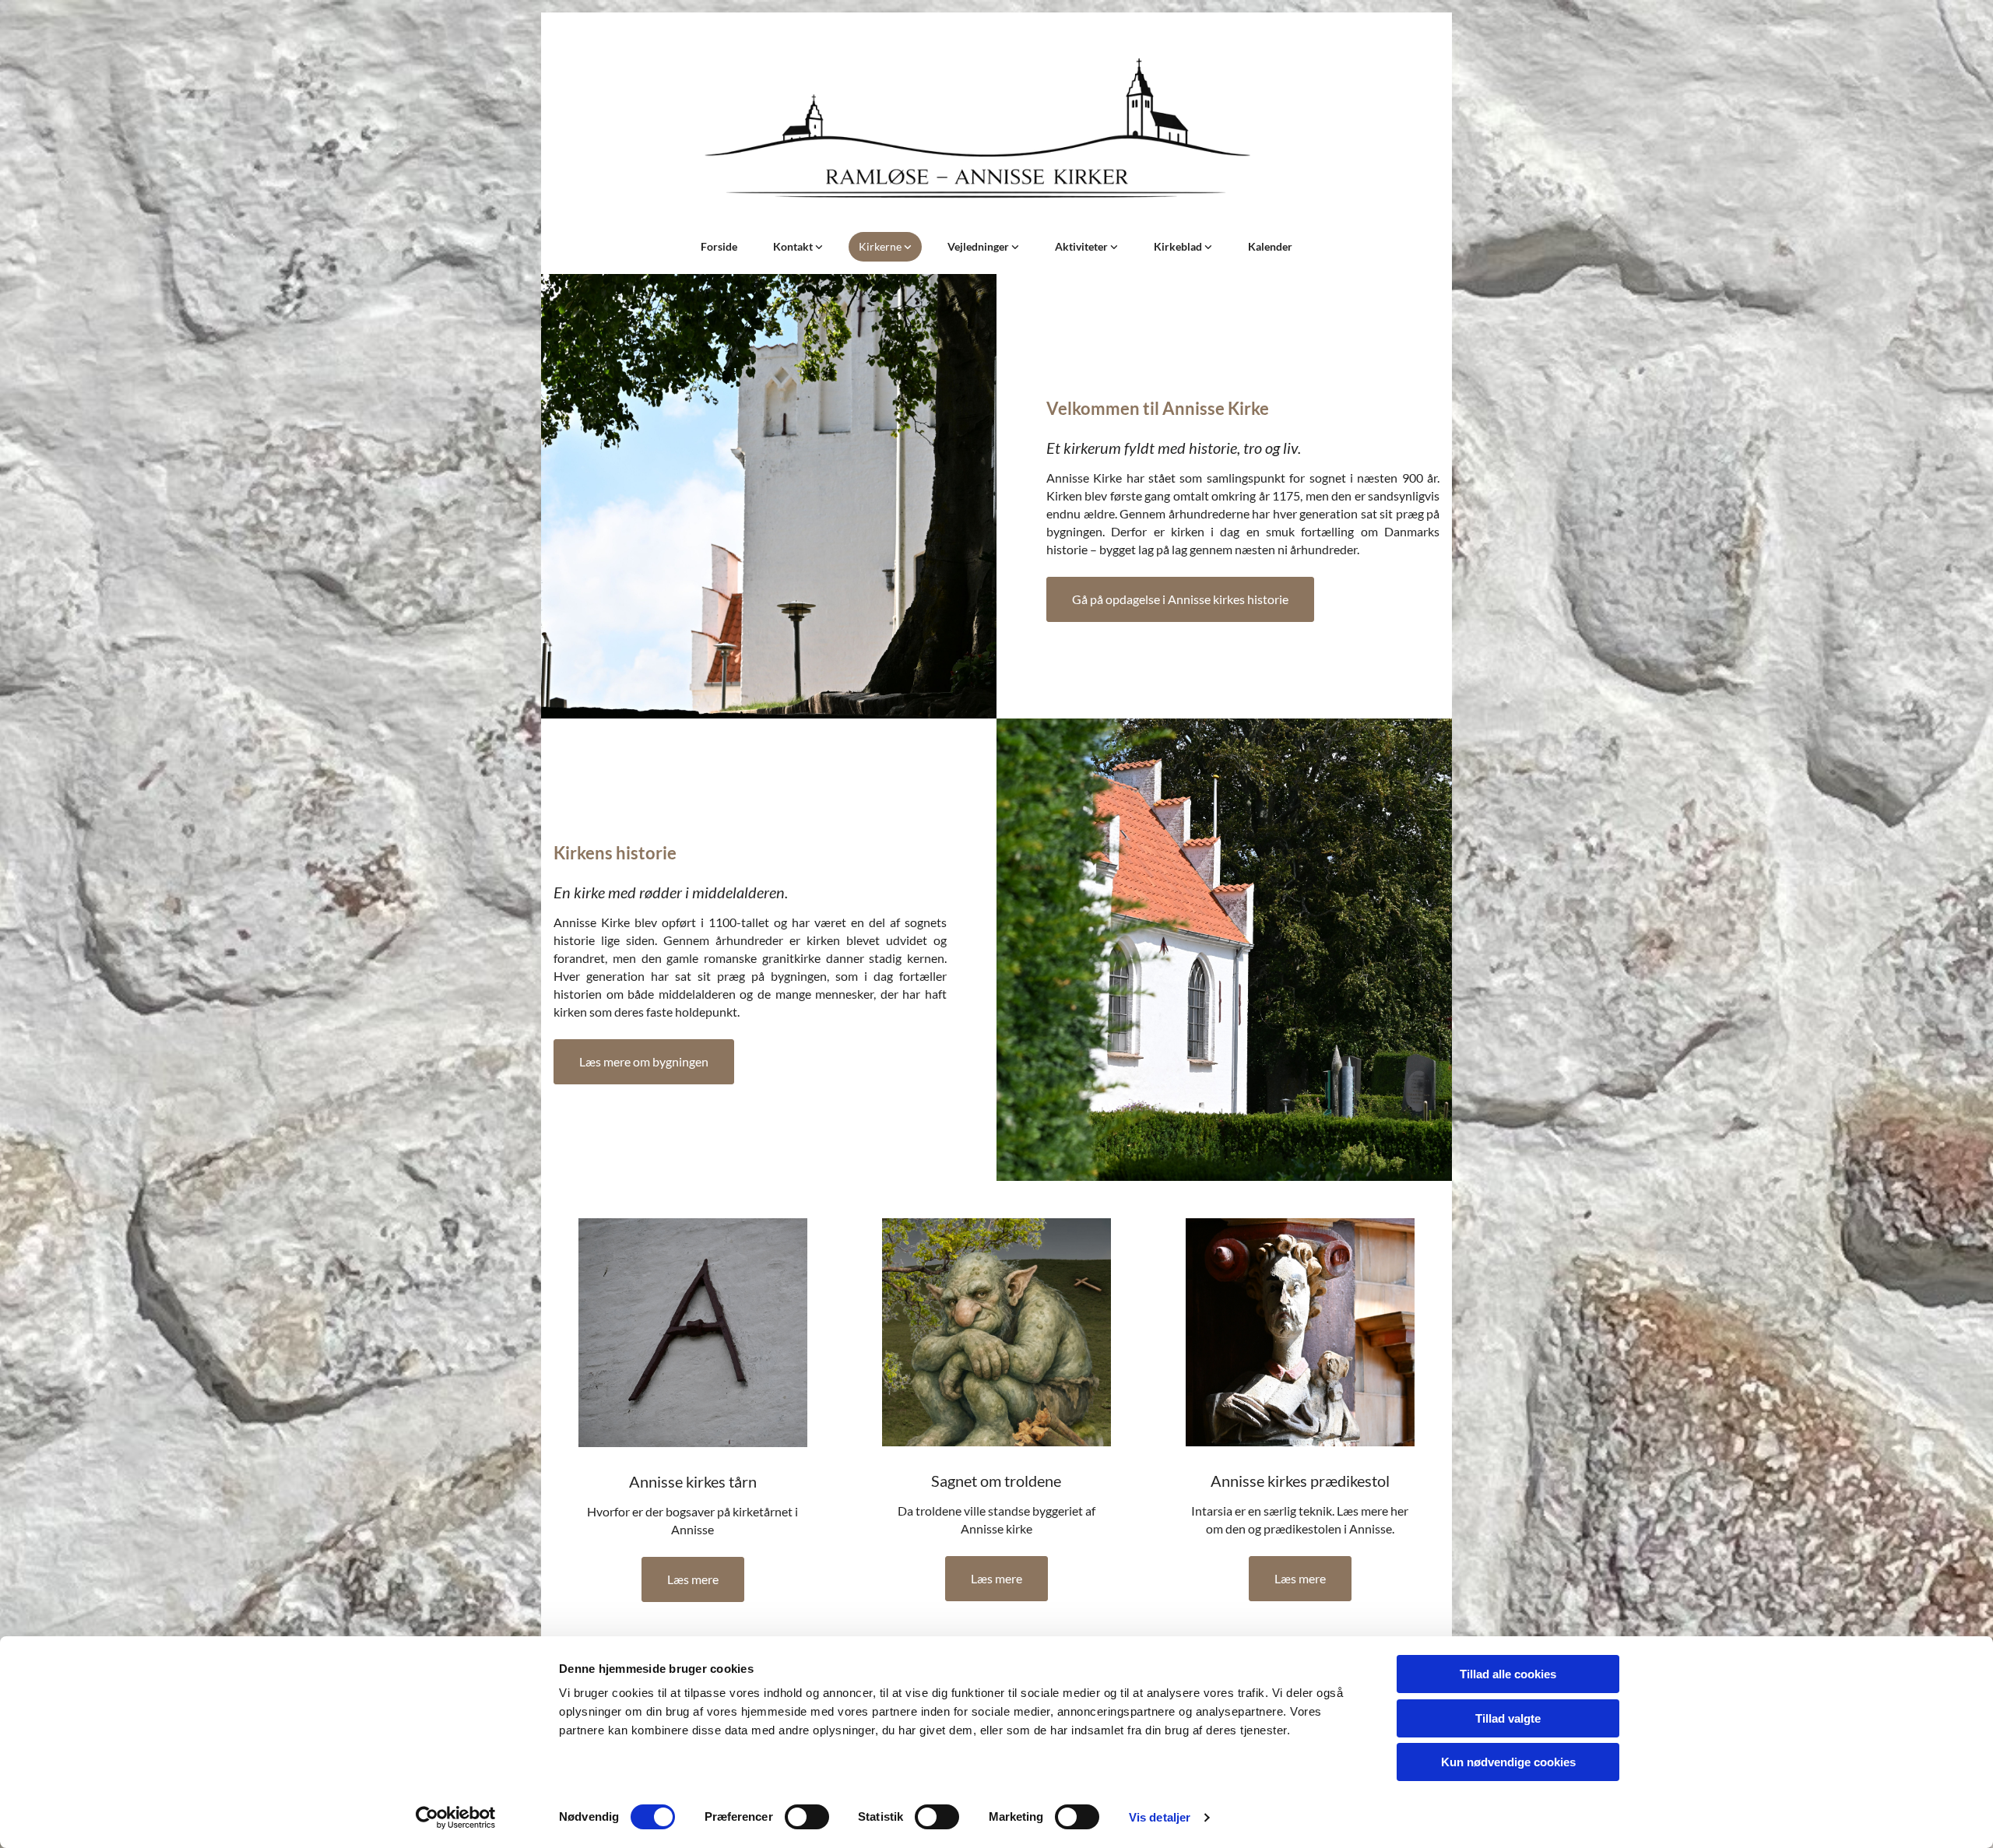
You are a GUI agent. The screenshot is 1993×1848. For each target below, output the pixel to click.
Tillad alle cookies (1508, 1674)
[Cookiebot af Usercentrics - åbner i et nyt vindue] (456, 1818)
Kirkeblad (1179, 246)
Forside (719, 246)
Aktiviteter (1083, 246)
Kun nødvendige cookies (1508, 1762)
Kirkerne (881, 246)
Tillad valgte (1508, 1718)
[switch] (807, 1817)
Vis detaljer (1160, 1817)
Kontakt (794, 246)
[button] (1180, 599)
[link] (798, 247)
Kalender (1270, 246)
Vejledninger (979, 246)
